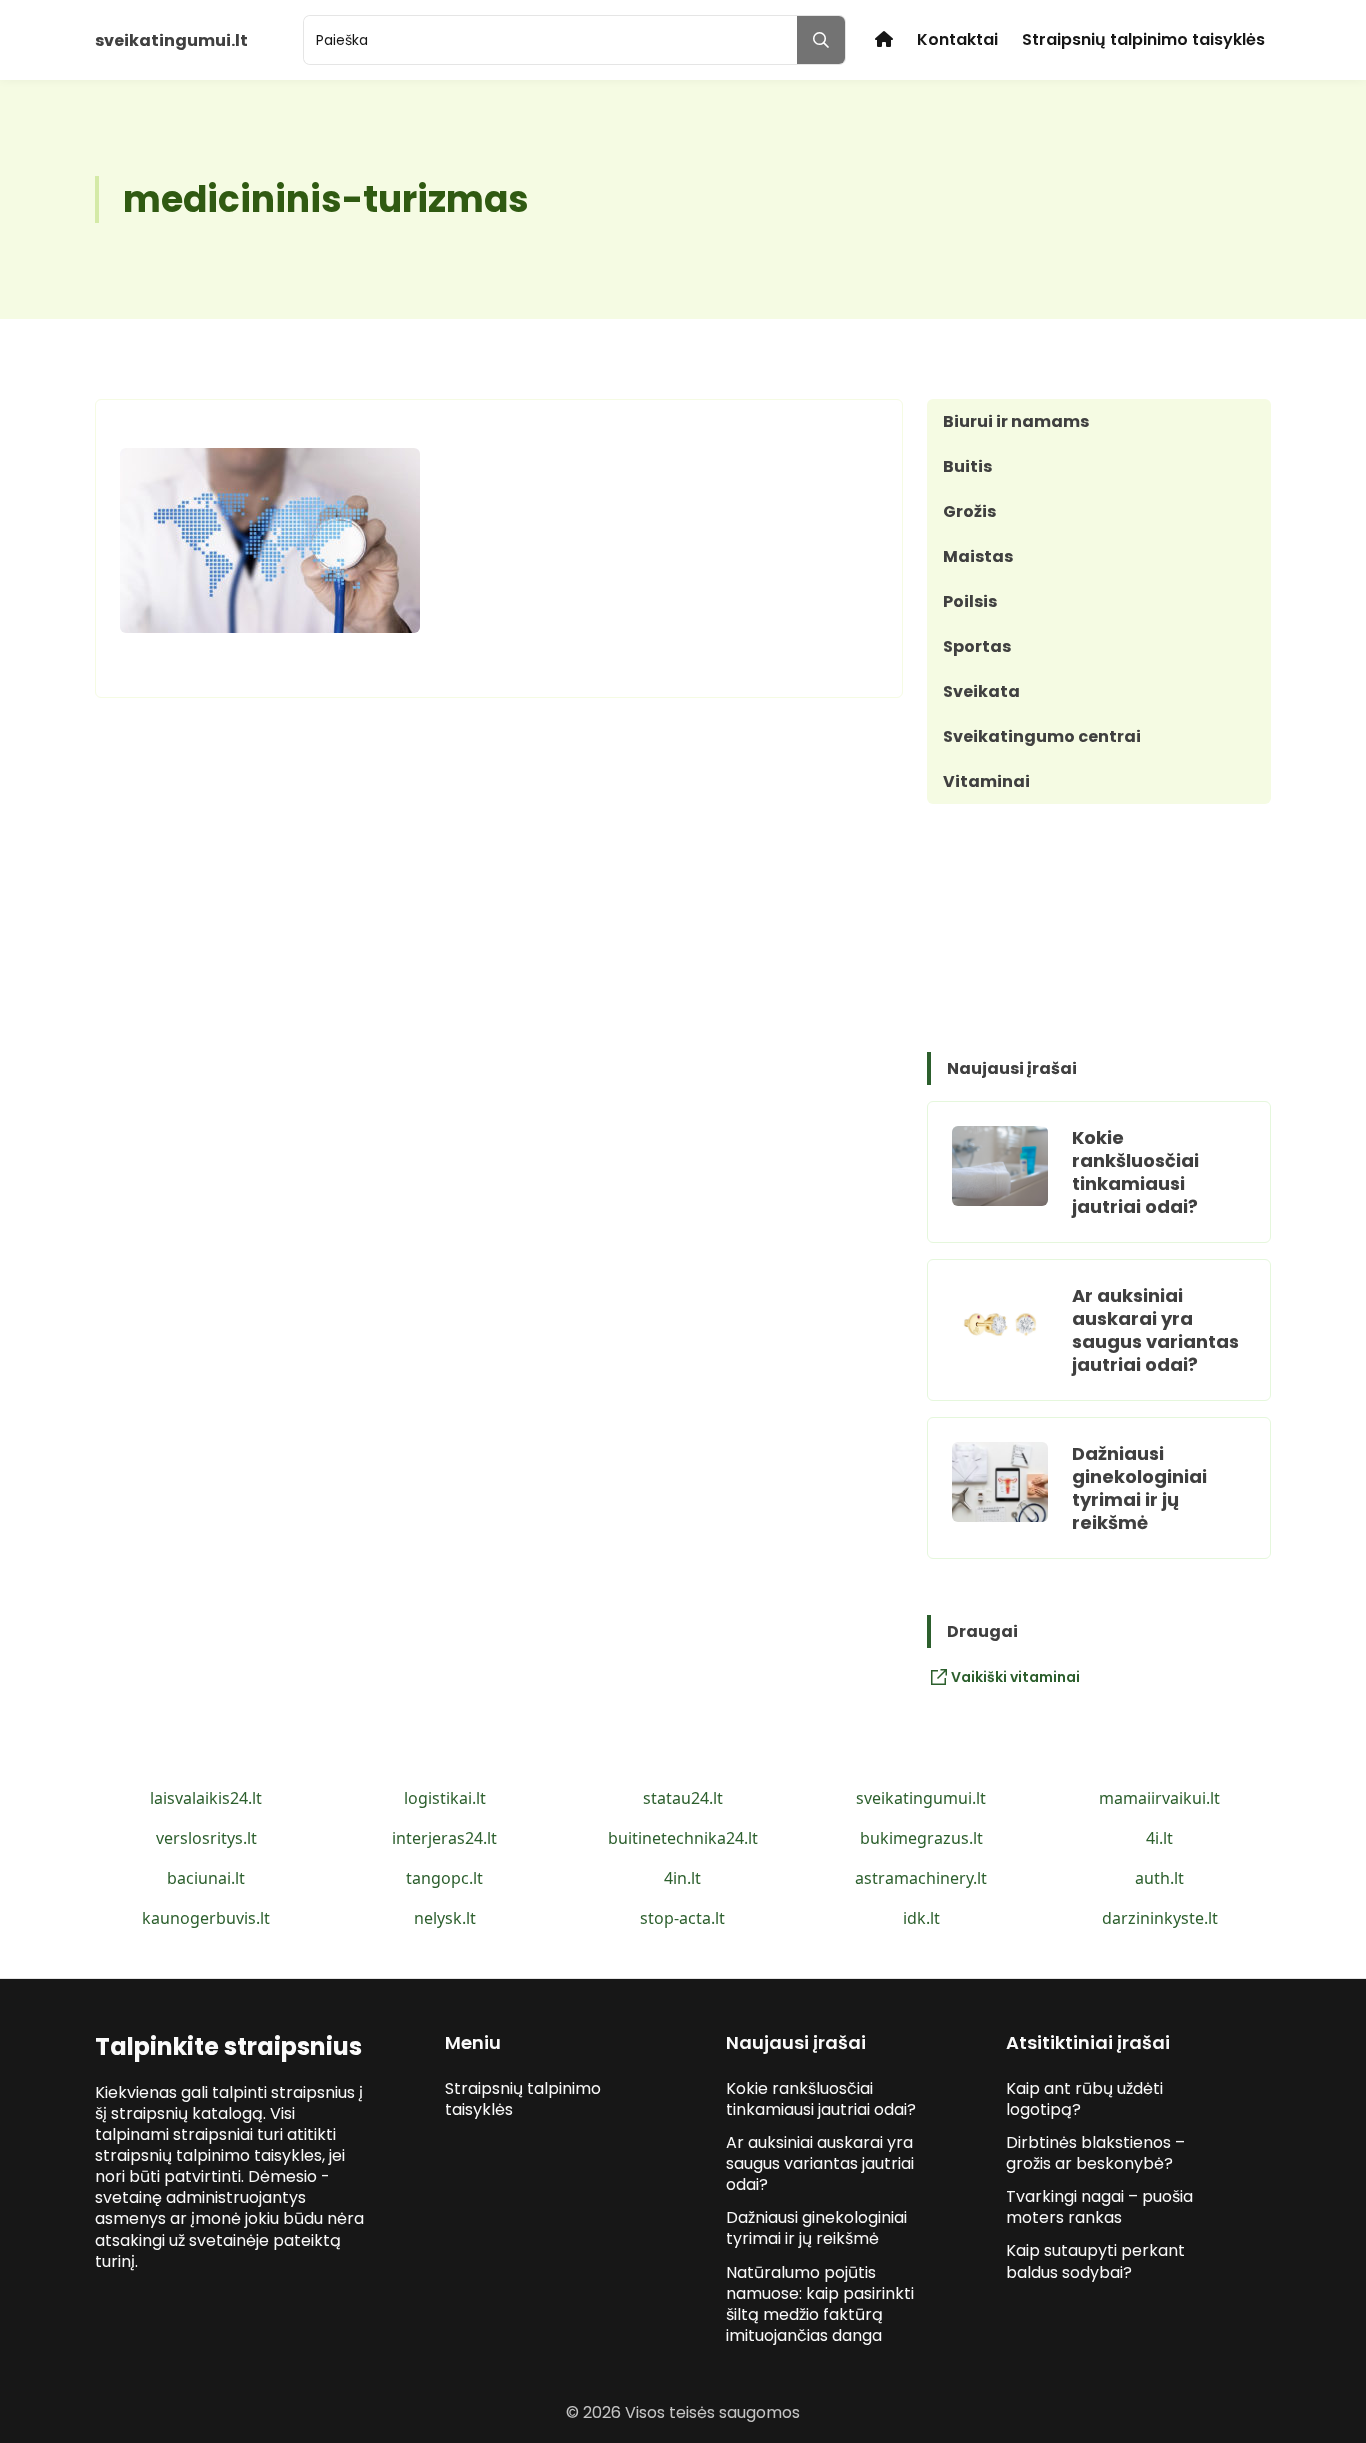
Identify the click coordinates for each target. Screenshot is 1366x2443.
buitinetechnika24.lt (683, 1838)
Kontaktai (957, 39)
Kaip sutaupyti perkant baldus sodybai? (1095, 2261)
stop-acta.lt (682, 1918)
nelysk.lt (445, 1918)
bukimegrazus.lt (921, 1838)
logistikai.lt (445, 1798)
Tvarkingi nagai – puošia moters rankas (1099, 2207)
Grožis (969, 511)
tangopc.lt (444, 1878)
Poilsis (970, 601)
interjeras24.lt (444, 1838)
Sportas (977, 646)
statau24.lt (683, 1798)
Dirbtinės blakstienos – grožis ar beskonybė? (1095, 2153)
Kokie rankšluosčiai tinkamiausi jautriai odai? (1135, 1172)
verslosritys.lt (206, 1838)
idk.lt (921, 1918)
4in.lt (682, 1878)
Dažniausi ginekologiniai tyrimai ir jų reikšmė (1139, 1488)
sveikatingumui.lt (921, 1798)
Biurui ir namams (1016, 421)
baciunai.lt (206, 1878)
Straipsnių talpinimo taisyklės (1143, 39)
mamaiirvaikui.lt (1159, 1798)
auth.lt (1159, 1878)
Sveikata (981, 691)
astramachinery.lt (921, 1878)
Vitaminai (986, 781)
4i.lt (1159, 1838)
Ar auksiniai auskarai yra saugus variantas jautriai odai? (1155, 1330)
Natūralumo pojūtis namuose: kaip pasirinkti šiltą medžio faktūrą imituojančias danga (820, 2304)
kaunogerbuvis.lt (206, 1918)
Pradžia (884, 39)
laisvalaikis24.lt (206, 1798)
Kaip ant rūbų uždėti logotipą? (1084, 2099)
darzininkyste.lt (1160, 1918)
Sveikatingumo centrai (1042, 736)
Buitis (967, 466)
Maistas (978, 556)
